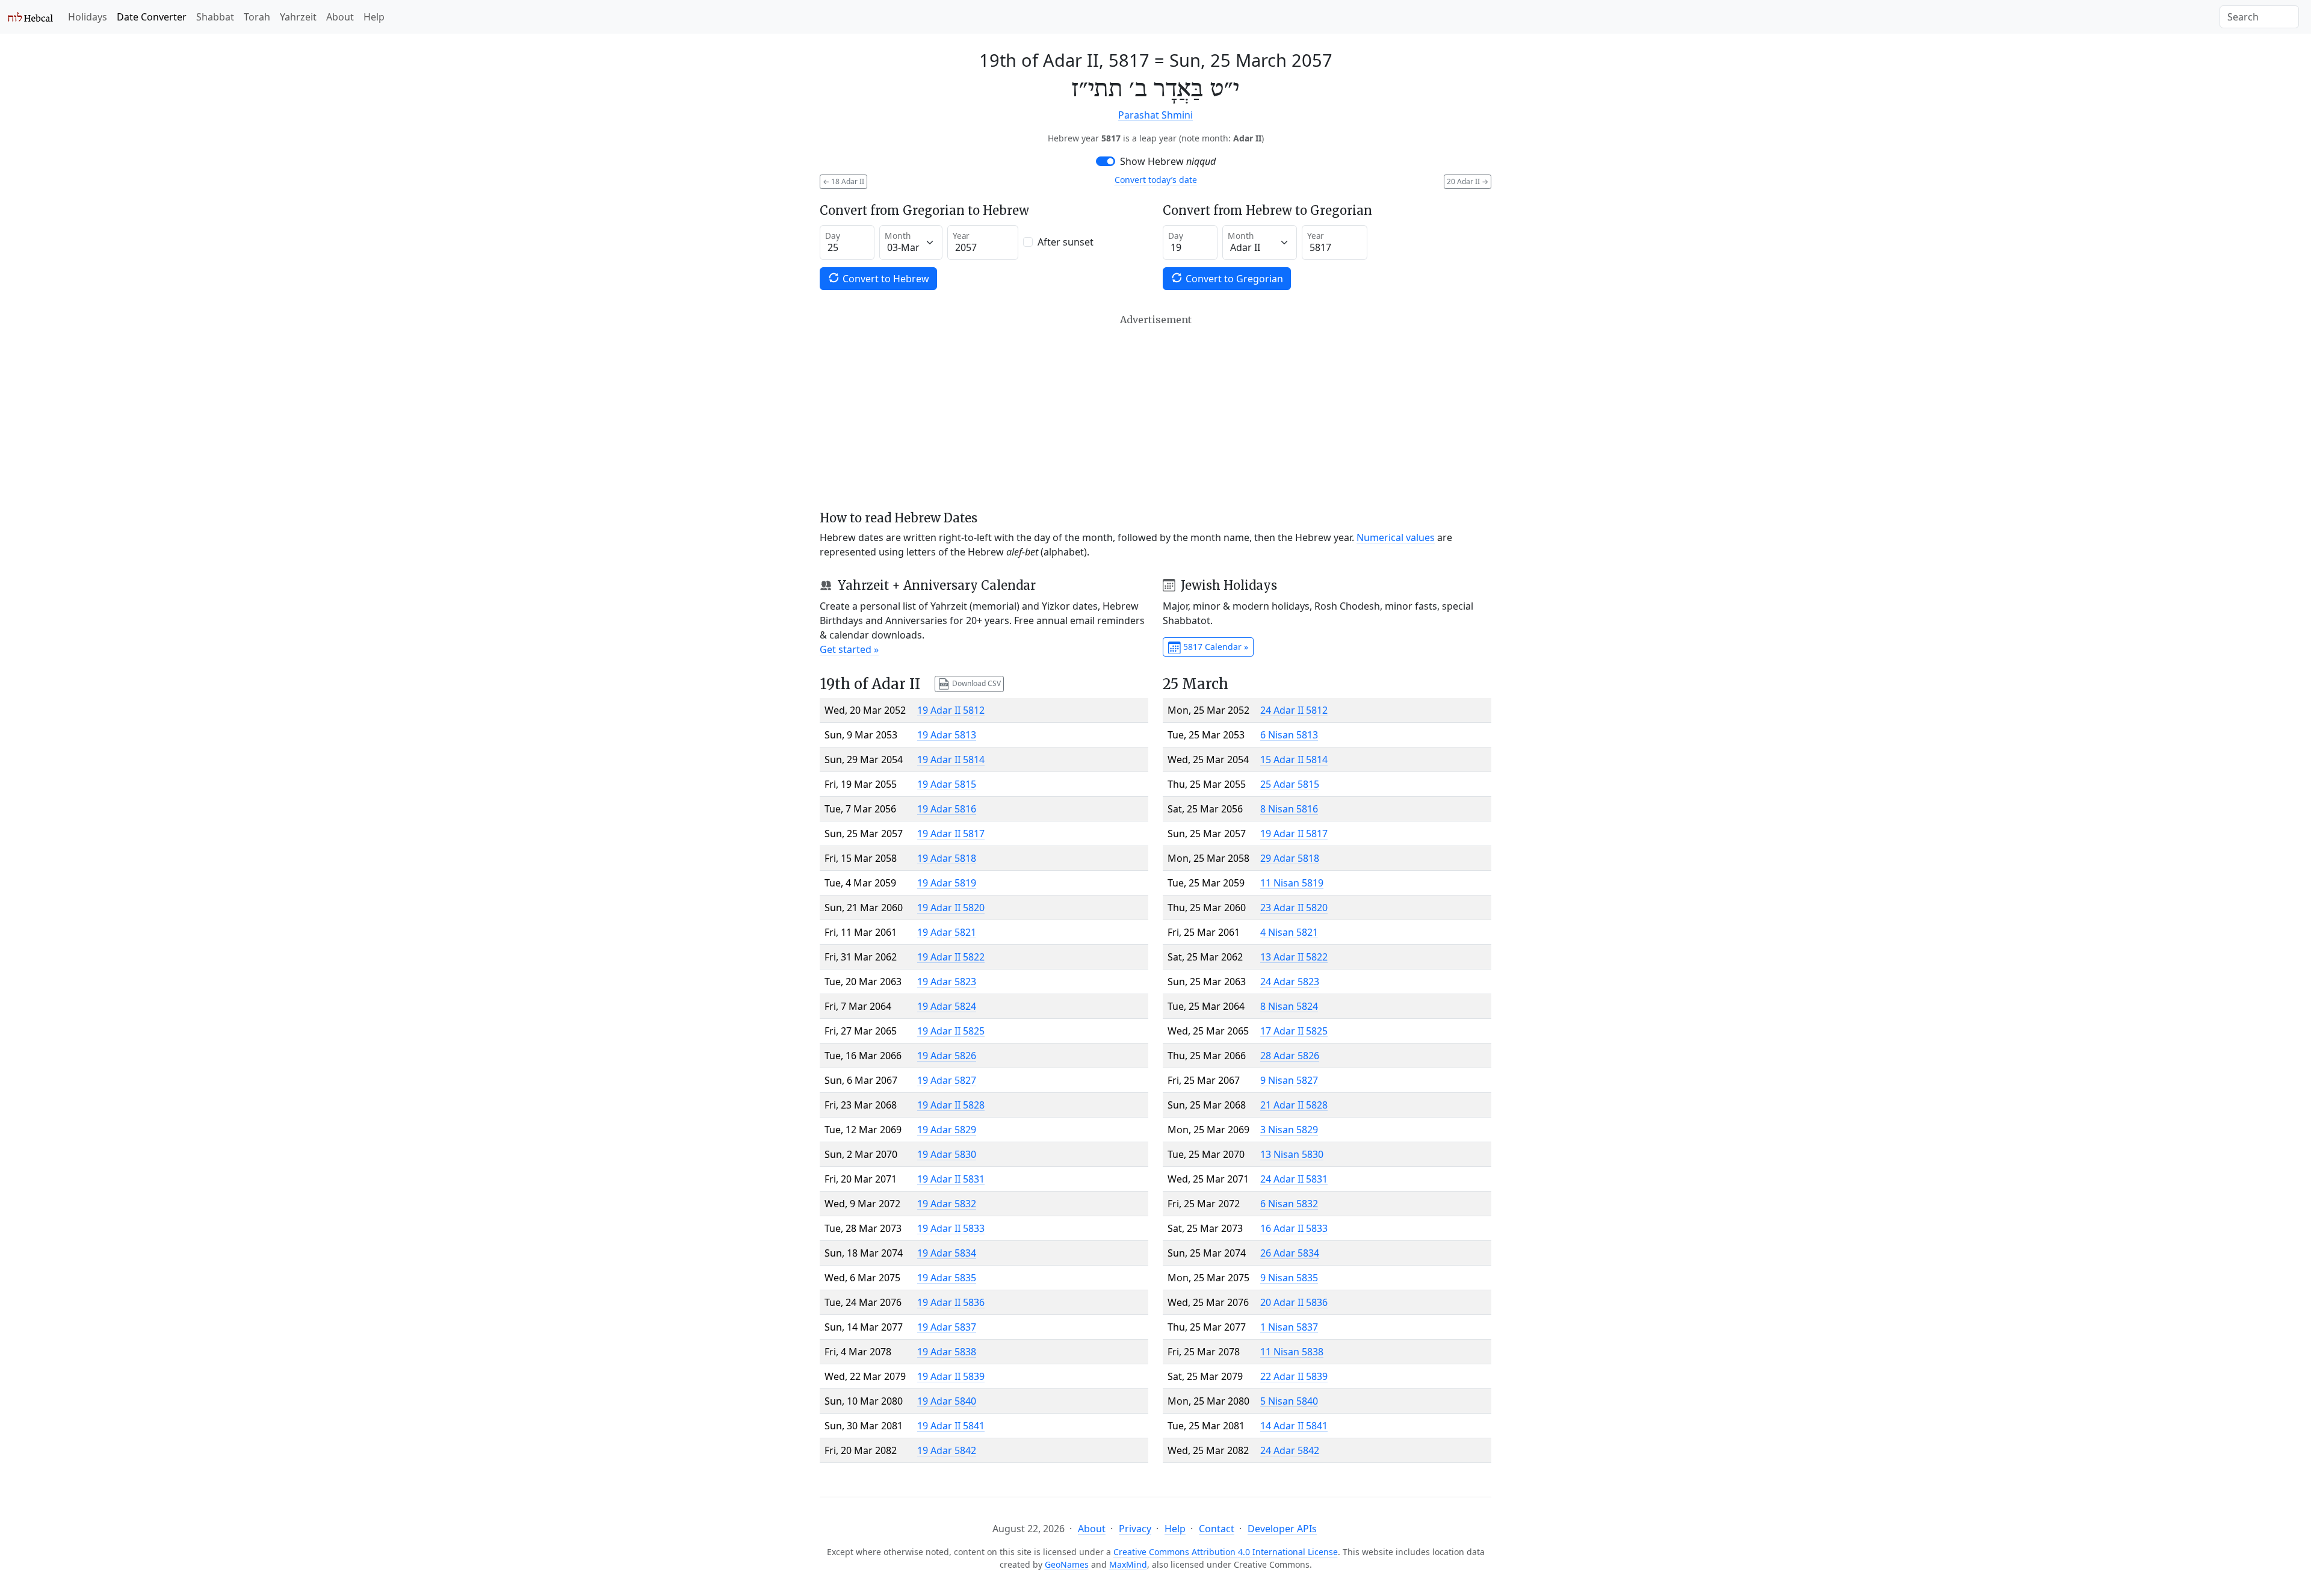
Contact (1217, 1529)
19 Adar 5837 (947, 1327)
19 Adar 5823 (947, 982)
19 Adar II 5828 (951, 1105)
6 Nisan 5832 (1289, 1204)
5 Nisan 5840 (1289, 1401)
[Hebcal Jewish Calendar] (30, 17)
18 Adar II (843, 181)
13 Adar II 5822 (1294, 957)
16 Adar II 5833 (1294, 1228)
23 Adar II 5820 (1294, 908)
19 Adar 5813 (947, 735)
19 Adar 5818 (947, 858)
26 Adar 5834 (1290, 1253)
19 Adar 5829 (947, 1130)
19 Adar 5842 (947, 1450)
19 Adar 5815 (947, 784)
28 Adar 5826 (1290, 1056)
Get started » (849, 649)
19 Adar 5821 (947, 932)
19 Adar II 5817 (951, 834)
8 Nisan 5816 (1289, 809)
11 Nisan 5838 (1292, 1352)
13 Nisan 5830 (1292, 1154)
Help (374, 17)
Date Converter (152, 17)
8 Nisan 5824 (1289, 1006)
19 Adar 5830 (947, 1154)
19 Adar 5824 (947, 1006)
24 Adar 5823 (1290, 982)
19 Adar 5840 (947, 1401)
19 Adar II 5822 (951, 957)
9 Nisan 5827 (1289, 1080)
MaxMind (1128, 1564)
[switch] (1106, 161)
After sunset (1066, 242)
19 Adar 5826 (947, 1056)
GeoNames (1067, 1564)
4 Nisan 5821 (1289, 932)
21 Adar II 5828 (1294, 1105)
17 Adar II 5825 (1294, 1031)
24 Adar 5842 (1290, 1450)
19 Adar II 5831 (951, 1179)
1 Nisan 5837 (1289, 1327)
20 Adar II (1468, 181)
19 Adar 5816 (947, 809)
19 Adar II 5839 (951, 1376)
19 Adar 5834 (947, 1253)
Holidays (88, 17)
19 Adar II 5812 (951, 710)
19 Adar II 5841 (951, 1426)
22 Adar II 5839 (1294, 1376)
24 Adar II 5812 (1294, 710)
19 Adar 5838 (947, 1352)
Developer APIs (1282, 1529)
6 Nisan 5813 (1289, 735)
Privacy (1135, 1529)
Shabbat (215, 17)
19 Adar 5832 (947, 1204)
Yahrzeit (298, 17)
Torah (257, 17)
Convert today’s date (1156, 180)
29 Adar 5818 (1290, 858)
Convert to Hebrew (885, 279)
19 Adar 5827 (947, 1080)
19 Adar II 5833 (951, 1228)
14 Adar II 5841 (1294, 1426)
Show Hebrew (1168, 161)
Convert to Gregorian (1233, 279)
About (340, 17)
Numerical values (1396, 537)
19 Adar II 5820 (951, 908)
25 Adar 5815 (1290, 784)
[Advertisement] (1155, 412)
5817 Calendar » (1214, 647)
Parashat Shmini (1155, 115)
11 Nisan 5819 (1292, 883)
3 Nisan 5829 (1289, 1130)
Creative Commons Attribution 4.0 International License (1226, 1552)
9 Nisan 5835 (1289, 1278)
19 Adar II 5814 (951, 759)
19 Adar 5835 (947, 1278)
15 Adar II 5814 (1294, 759)
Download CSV (976, 683)
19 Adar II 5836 (951, 1302)
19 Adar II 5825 (951, 1031)
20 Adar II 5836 (1294, 1302)
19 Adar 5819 (947, 883)
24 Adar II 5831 (1294, 1179)
